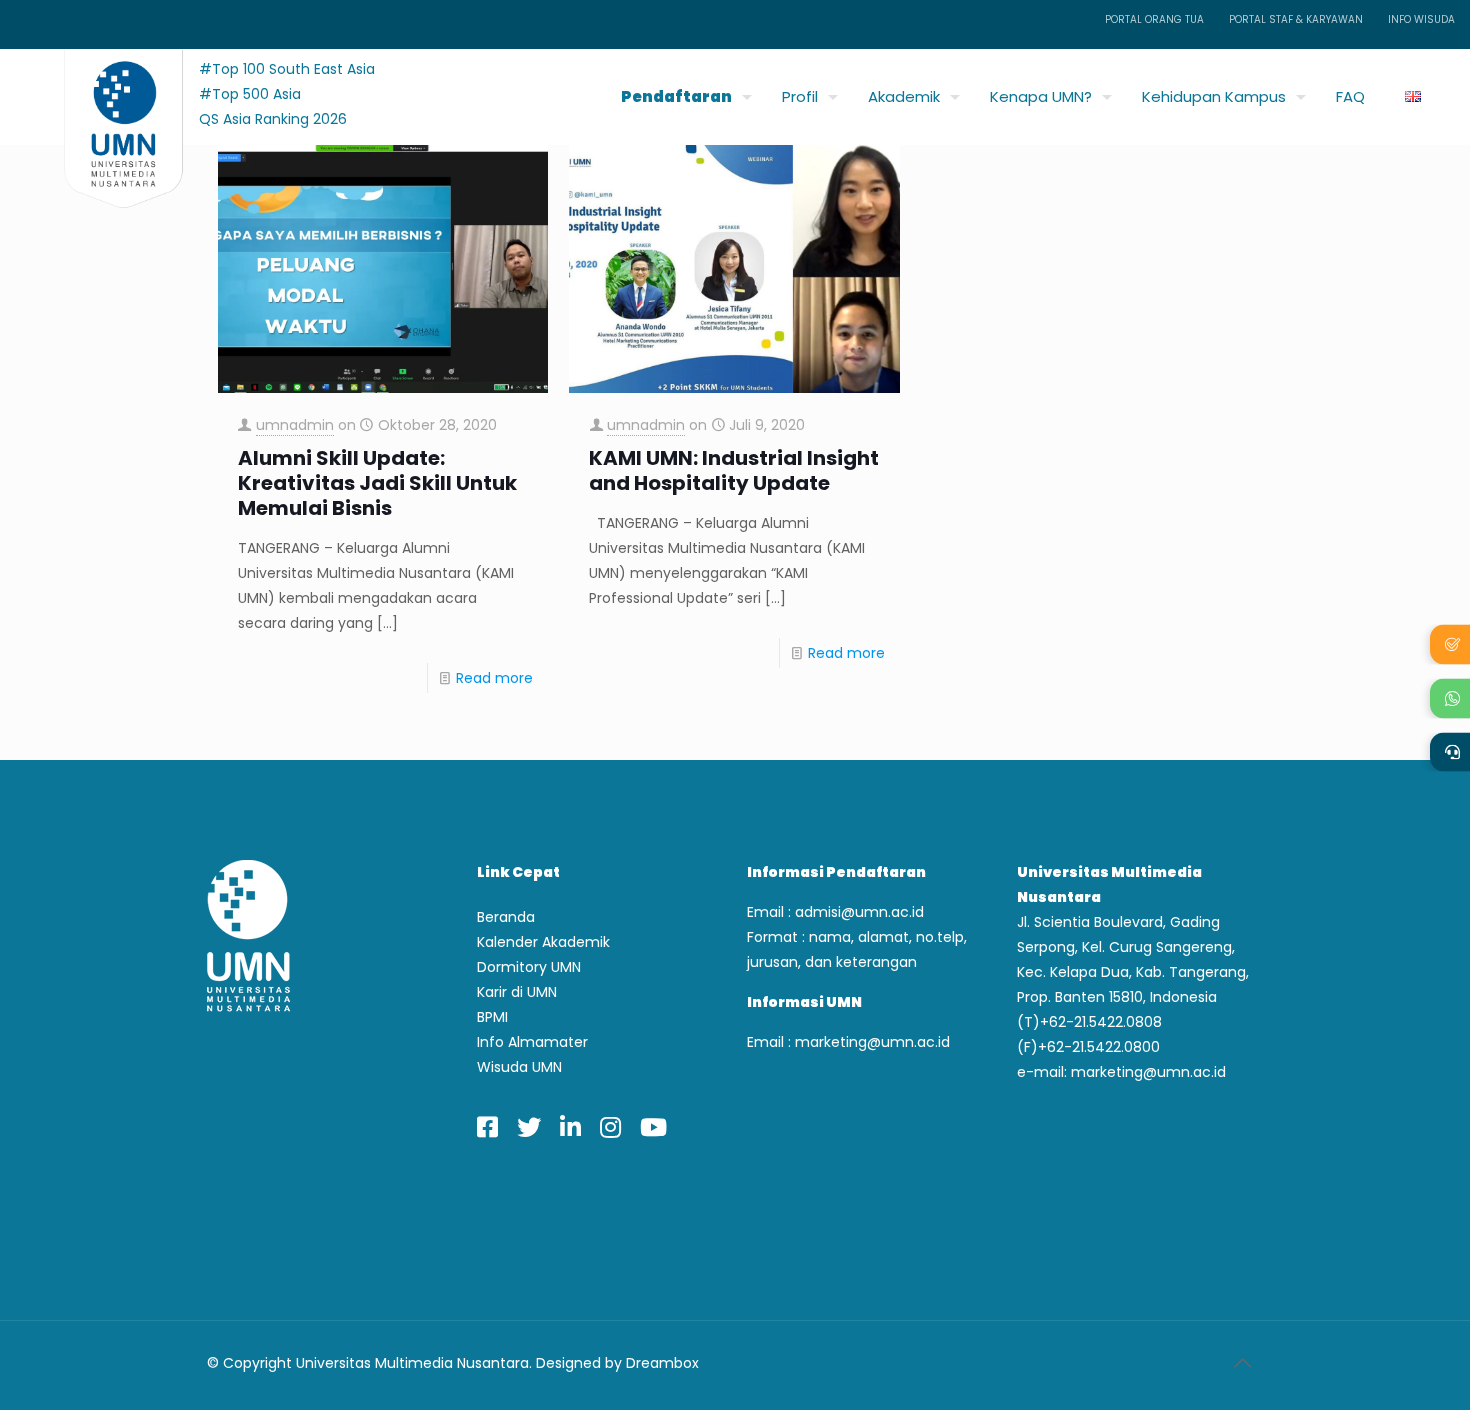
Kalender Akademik (543, 942)
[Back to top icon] (1242, 1363)
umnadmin (295, 425)
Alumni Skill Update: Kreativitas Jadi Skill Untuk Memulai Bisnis (377, 483)
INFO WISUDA (1421, 19)
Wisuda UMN (519, 1067)
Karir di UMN (517, 992)
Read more (494, 678)
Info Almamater (532, 1042)
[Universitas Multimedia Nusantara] (104, 91)
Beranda (506, 917)
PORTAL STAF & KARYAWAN (1296, 19)
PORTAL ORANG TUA (1154, 19)
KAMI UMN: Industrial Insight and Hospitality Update (734, 471)
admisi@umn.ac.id (859, 912)
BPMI (492, 1017)
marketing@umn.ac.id (872, 1042)
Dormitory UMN (529, 967)
